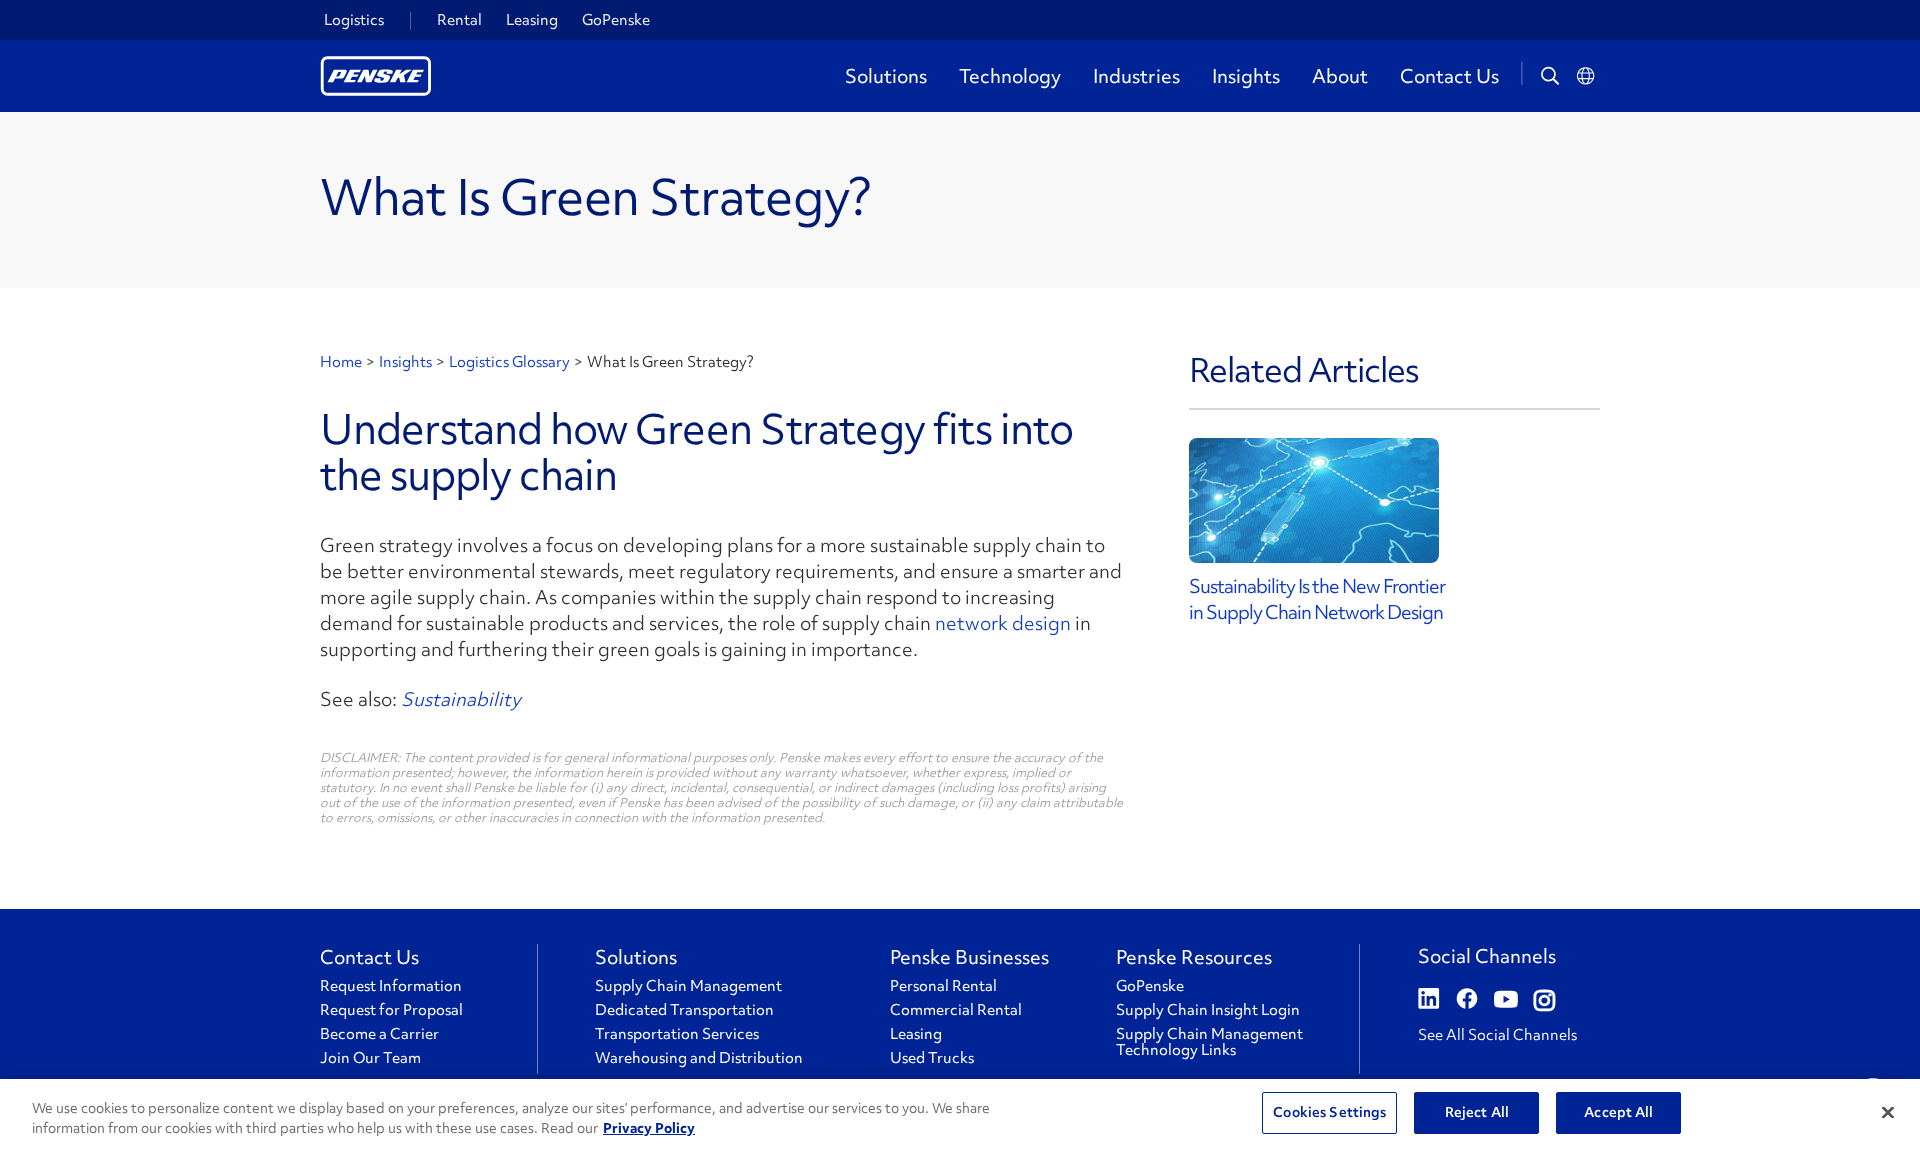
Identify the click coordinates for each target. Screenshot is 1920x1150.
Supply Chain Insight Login (1208, 1010)
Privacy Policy (649, 1128)
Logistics (354, 20)
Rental (459, 20)
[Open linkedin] (1429, 1001)
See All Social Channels (1497, 1035)
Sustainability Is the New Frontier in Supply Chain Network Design (1317, 599)
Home (341, 362)
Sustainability (461, 699)
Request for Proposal (391, 1010)
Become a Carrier (379, 1034)
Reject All (1477, 1112)
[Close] (1888, 1112)
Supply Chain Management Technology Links (1209, 1042)
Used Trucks (932, 1058)
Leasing (532, 20)
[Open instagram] (1544, 1001)
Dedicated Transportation (684, 1010)
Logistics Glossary (509, 362)
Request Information (391, 986)
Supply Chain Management (688, 986)
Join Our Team (370, 1058)
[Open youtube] (1506, 1001)
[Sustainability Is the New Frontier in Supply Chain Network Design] (1394, 500)
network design (1003, 623)
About (1340, 76)
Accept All (1618, 1112)
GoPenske (616, 20)
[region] (960, 1114)
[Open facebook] (1467, 1001)
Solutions (886, 76)
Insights (1246, 76)
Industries (1136, 76)
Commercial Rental (956, 1010)
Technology (1010, 76)
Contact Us (1449, 76)
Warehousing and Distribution (699, 1058)
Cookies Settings (1329, 1112)
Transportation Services (677, 1034)
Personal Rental (943, 986)
